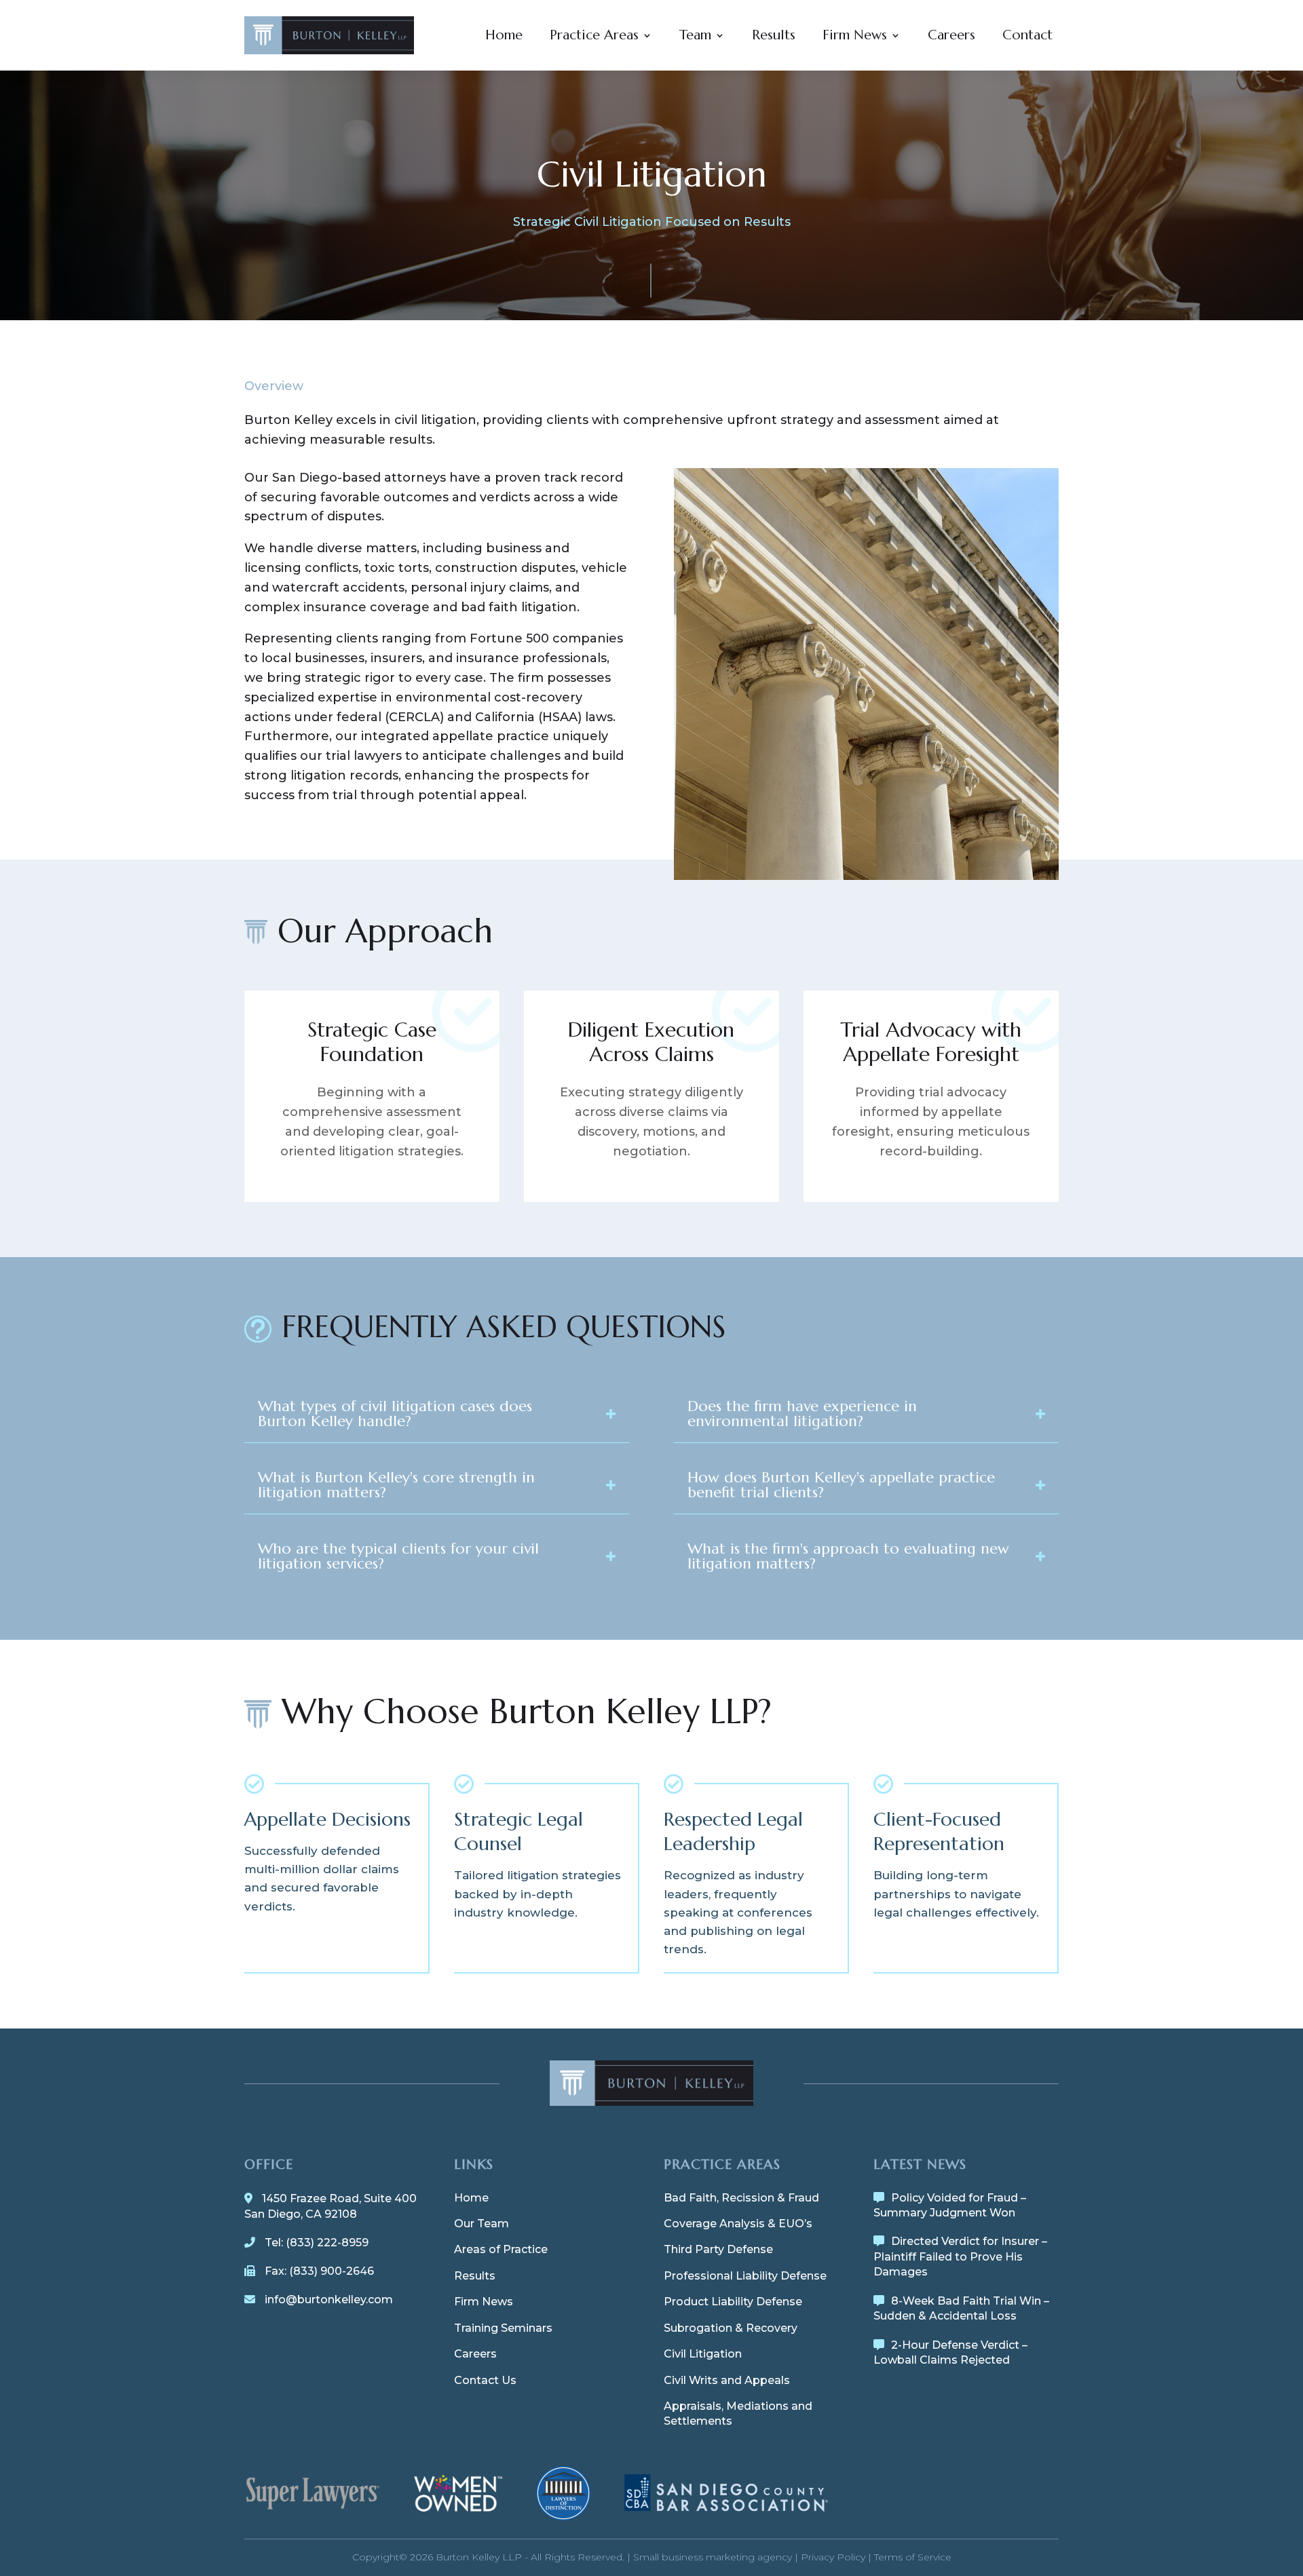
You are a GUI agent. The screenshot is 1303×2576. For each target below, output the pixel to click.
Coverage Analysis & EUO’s (738, 2224)
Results (774, 35)
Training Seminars (503, 2328)
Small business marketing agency (713, 2557)
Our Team (481, 2224)
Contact (1027, 35)
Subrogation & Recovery (731, 2328)
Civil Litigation (703, 2354)
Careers (951, 35)
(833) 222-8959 (327, 2243)
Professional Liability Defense (745, 2276)
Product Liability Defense (733, 2302)
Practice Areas (594, 35)
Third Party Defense (718, 2249)
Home (504, 35)
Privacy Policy (833, 2557)
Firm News (855, 35)
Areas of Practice (501, 2249)
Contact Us (485, 2380)
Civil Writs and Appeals (727, 2380)
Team (695, 35)
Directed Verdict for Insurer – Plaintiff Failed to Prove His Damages (960, 2256)
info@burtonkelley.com (329, 2300)
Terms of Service (913, 2557)
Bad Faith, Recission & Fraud (741, 2198)
